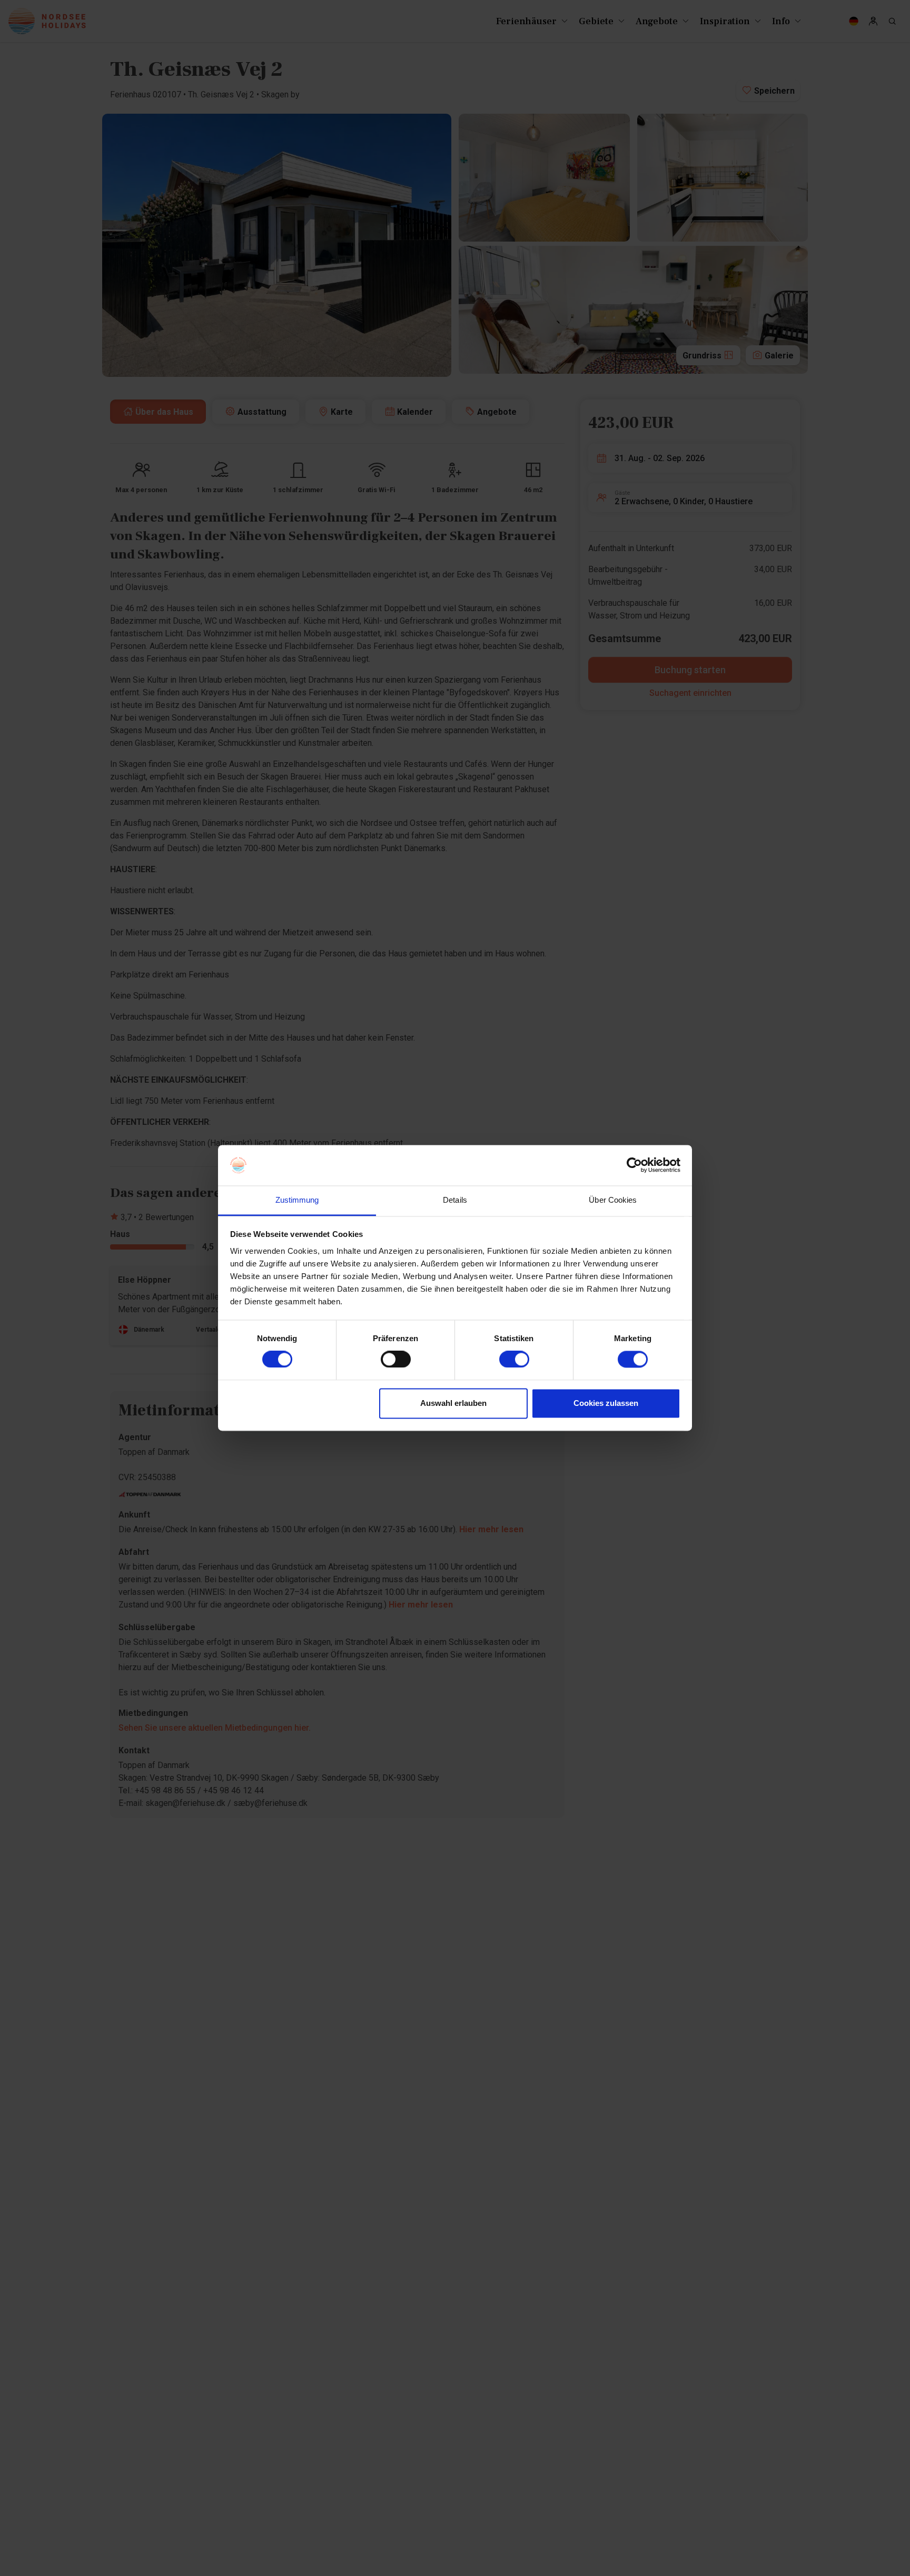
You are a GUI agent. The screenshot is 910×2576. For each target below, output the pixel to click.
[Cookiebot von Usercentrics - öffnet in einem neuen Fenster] (634, 1165)
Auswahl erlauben (453, 1403)
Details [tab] (455, 1200)
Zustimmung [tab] (297, 1200)
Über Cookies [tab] (613, 1200)
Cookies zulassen (606, 1403)
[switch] (396, 1360)
